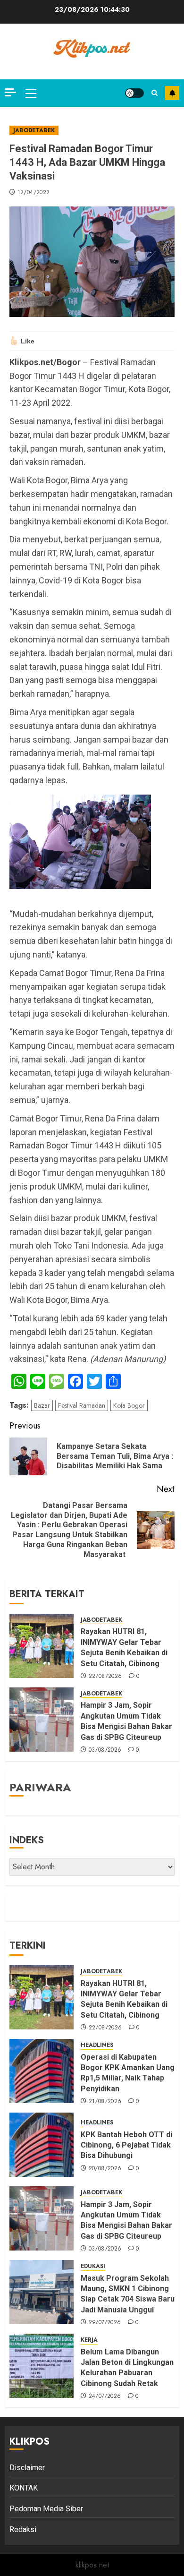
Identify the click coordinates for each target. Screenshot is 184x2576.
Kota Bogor (129, 1405)
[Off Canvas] (10, 92)
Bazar (42, 1405)
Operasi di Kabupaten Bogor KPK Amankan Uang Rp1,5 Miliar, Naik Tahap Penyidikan (128, 2073)
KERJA (89, 2340)
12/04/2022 (34, 193)
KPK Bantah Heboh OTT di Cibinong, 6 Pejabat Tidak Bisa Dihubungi (126, 2145)
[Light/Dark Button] (134, 93)
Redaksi (23, 2529)
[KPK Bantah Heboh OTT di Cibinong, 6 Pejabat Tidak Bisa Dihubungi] (42, 2145)
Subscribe (172, 93)
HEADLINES (97, 2045)
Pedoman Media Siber (46, 2509)
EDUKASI (93, 2266)
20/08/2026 (105, 2169)
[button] (31, 93)
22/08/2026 (105, 1677)
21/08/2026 (105, 2102)
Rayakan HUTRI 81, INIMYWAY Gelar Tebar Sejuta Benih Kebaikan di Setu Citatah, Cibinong (124, 1647)
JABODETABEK (34, 130)
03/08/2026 (105, 1750)
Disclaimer (27, 2468)
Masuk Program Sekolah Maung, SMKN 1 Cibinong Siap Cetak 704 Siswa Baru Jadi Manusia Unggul (128, 2294)
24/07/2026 (105, 2396)
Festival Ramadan (82, 1405)
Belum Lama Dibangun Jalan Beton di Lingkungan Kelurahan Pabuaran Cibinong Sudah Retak (127, 2368)
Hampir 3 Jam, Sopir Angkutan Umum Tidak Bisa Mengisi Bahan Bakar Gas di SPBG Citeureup (126, 1721)
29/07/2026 (105, 2323)
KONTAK (24, 2488)
